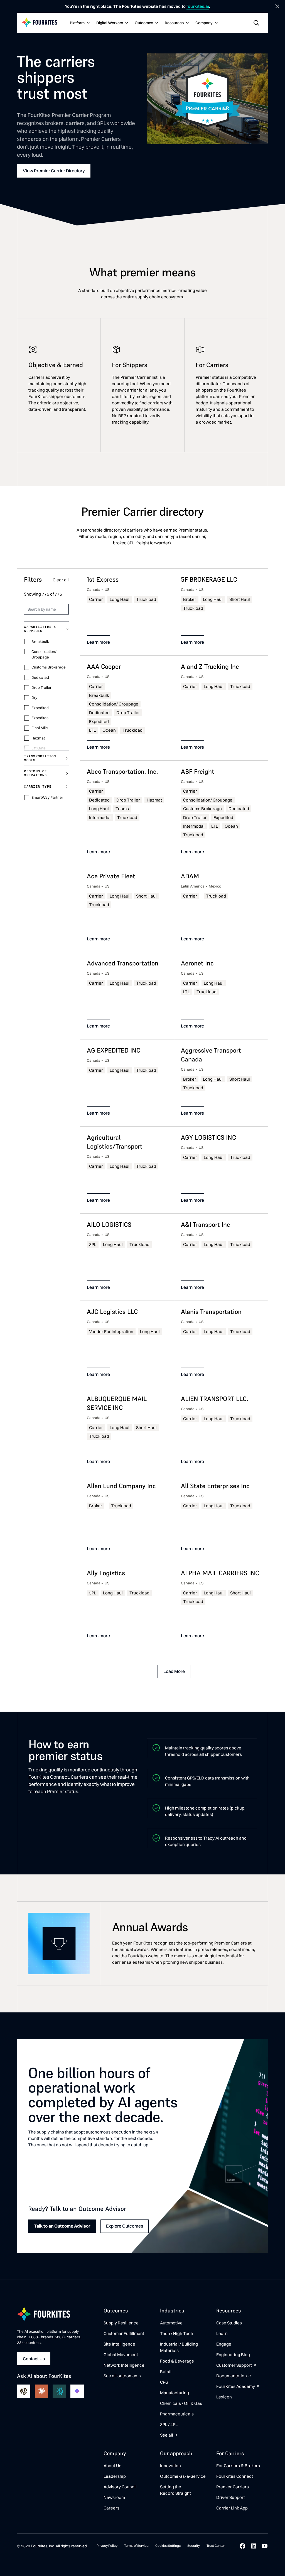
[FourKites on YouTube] (265, 2546)
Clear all (61, 580)
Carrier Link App (232, 2508)
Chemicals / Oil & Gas (181, 2403)
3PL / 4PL (169, 2424)
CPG (164, 2382)
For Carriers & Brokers (238, 2466)
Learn (222, 2333)
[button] (79, 23)
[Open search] (256, 23)
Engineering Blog (233, 2355)
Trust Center (216, 2546)
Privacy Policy (107, 2546)
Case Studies (229, 2323)
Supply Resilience (121, 2323)
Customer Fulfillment (124, 2333)
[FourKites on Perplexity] (59, 2391)
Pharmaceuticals (177, 2414)
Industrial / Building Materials (179, 2347)
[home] (40, 23)
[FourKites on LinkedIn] (254, 2546)
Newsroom (114, 2497)
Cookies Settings (168, 2546)
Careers (111, 2508)
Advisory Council (120, 2487)
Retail (166, 2372)
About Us (112, 2466)
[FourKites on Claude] (41, 2391)
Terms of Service (136, 2546)
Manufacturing (175, 2393)
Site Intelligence (119, 2344)
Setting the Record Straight (175, 2490)
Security (194, 2546)
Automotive (171, 2323)
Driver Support (231, 2497)
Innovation (170, 2466)
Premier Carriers (233, 2487)
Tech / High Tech (177, 2333)
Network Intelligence (124, 2365)
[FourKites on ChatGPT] (24, 2391)
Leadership (115, 2476)
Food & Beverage (177, 2361)
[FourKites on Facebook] (242, 2546)
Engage (224, 2344)
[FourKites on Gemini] (77, 2391)
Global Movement (121, 2355)
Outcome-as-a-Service (183, 2476)
